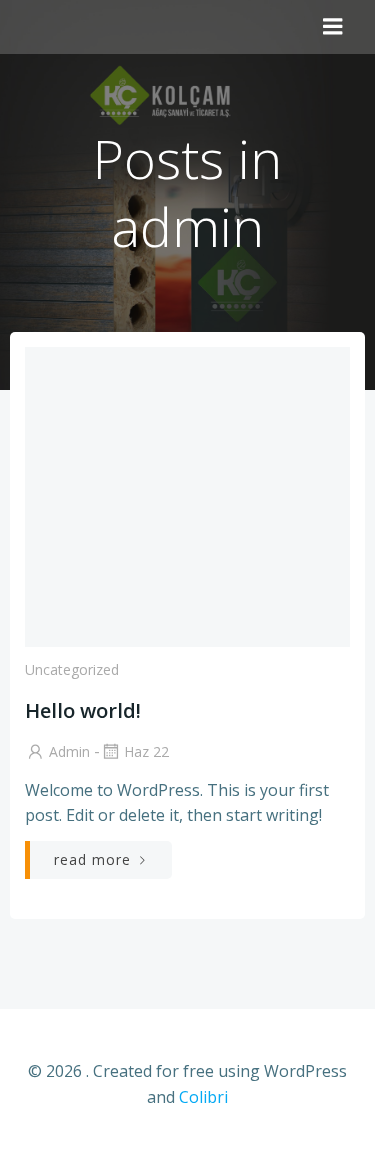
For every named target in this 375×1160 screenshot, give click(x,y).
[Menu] (333, 27)
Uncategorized (72, 669)
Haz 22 (146, 751)
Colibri (203, 1097)
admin (69, 751)
